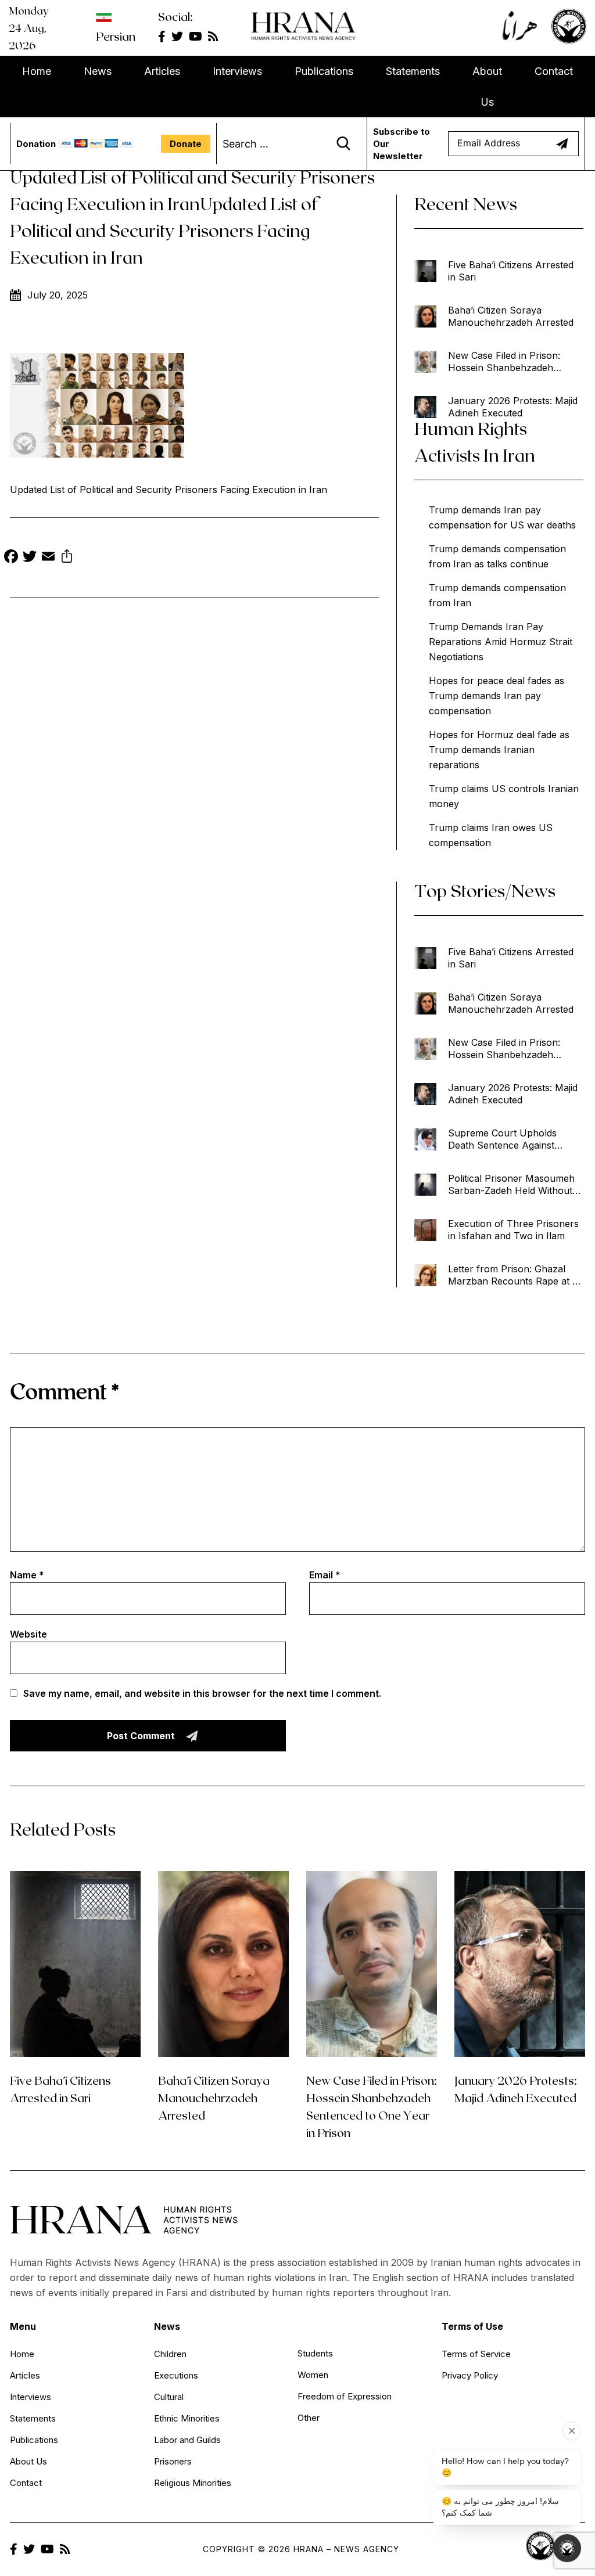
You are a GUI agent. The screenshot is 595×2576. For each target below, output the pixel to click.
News (98, 71)
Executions (176, 2375)
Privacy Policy (470, 2375)
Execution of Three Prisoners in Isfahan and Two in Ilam (513, 1230)
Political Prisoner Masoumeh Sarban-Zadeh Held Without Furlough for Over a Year (511, 1185)
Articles (162, 71)
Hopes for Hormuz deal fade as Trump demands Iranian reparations (499, 750)
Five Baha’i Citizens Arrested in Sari (511, 271)
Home (37, 71)
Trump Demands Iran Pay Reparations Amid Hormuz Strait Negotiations (501, 642)
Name (27, 1575)
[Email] (48, 558)
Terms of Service (476, 2354)
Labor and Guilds (187, 2440)
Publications (324, 71)
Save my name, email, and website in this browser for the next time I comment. (202, 1693)
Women (313, 2375)
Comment (64, 1390)
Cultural (169, 2397)
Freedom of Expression (345, 2396)
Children (170, 2354)
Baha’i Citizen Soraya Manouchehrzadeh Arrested (511, 316)
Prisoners (173, 2461)
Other (309, 2418)
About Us (487, 87)
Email (325, 1575)
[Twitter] (30, 558)
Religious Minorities (193, 2483)
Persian (116, 36)
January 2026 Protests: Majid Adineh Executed (513, 407)
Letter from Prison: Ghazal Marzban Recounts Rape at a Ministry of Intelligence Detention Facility (513, 1275)
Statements (413, 71)
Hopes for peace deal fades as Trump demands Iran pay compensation (497, 696)
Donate (186, 144)
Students (315, 2353)
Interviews (237, 71)
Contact (554, 71)
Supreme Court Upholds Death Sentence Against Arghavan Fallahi (502, 1139)
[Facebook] (11, 558)
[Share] (67, 558)
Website (28, 1634)
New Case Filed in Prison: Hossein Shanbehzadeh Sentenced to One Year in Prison (505, 362)
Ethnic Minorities (187, 2418)
